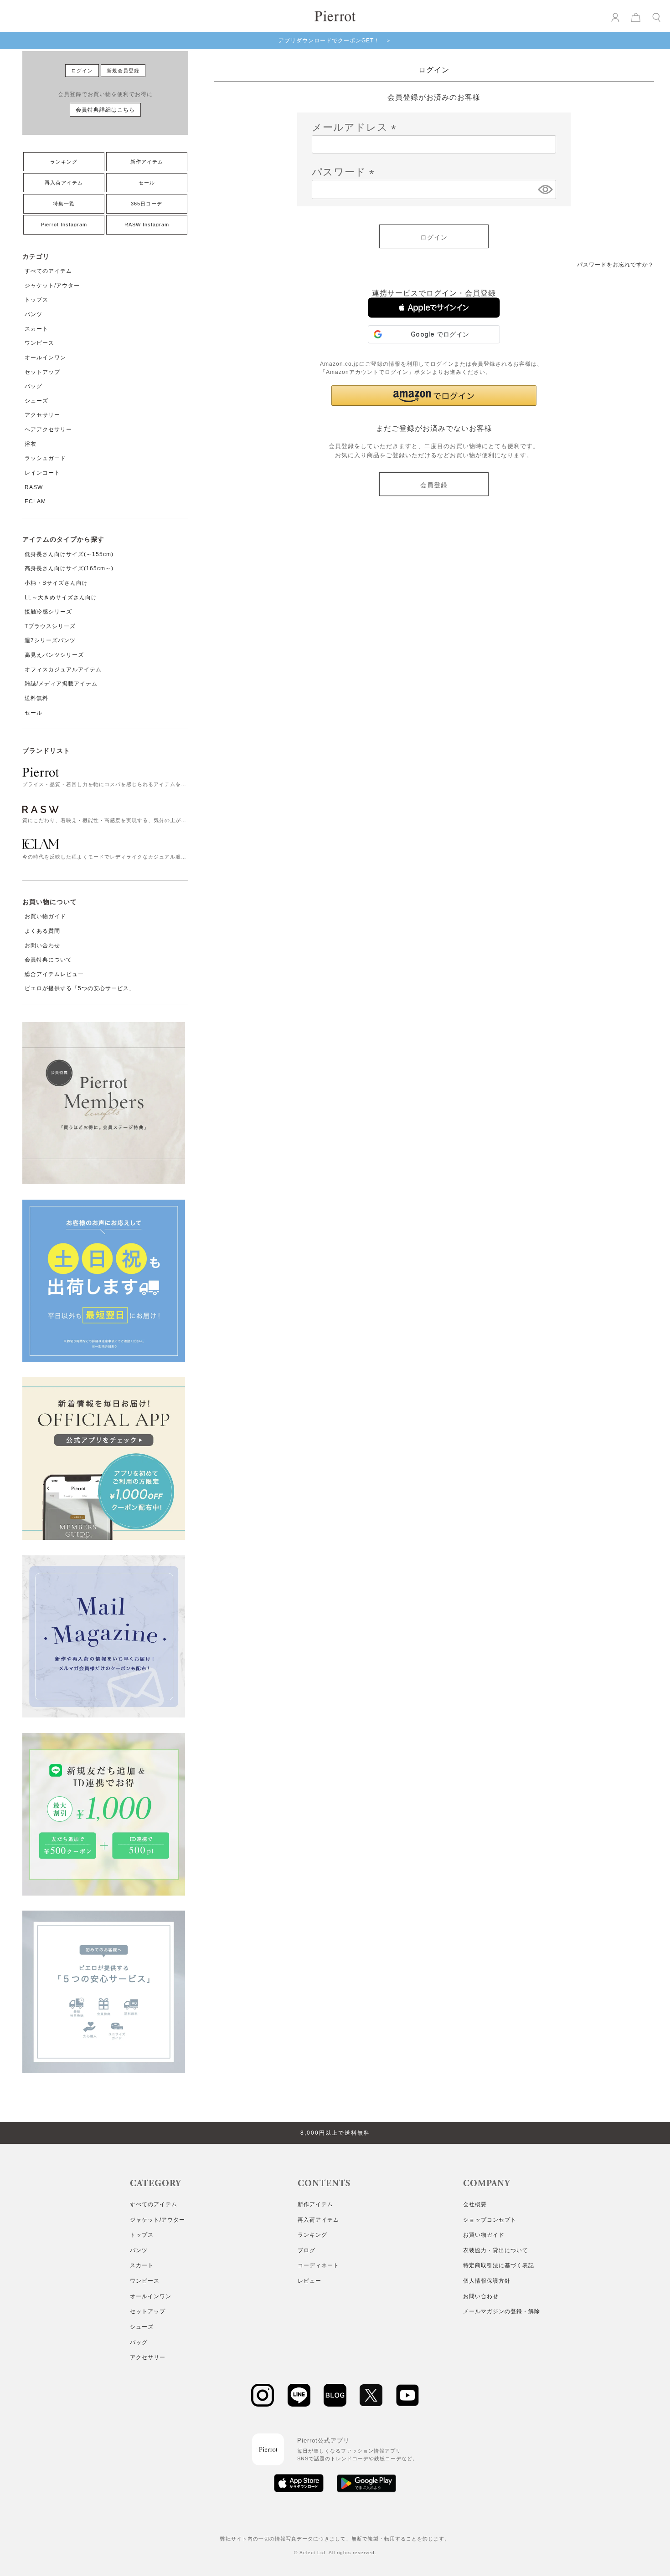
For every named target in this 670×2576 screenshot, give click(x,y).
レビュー (309, 2281)
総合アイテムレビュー (54, 974)
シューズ (36, 401)
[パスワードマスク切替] (546, 189)
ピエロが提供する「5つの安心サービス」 (80, 988)
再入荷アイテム (64, 183)
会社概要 (475, 2204)
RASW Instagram (147, 225)
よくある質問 (42, 931)
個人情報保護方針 (487, 2281)
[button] (434, 308)
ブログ (307, 2250)
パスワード (345, 172)
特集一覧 (64, 204)
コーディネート (318, 2265)
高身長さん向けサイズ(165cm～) (69, 568)
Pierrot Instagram (64, 225)
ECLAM (35, 501)
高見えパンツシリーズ (54, 655)
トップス (36, 300)
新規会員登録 (123, 71)
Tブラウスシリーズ (50, 626)
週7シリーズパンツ (50, 640)
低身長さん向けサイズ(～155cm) (69, 554)
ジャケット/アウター (52, 286)
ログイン (82, 71)
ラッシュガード (45, 458)
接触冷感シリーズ (48, 612)
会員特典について (48, 960)
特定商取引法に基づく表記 (499, 2265)
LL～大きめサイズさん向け (61, 598)
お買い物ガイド (45, 916)
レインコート (42, 473)
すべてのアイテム (48, 271)
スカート (36, 329)
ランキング (64, 162)
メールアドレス (356, 127)
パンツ (33, 314)
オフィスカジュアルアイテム (63, 670)
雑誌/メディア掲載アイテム (61, 684)
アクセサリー (42, 415)
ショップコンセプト (490, 2220)
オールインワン (45, 358)
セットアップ (42, 372)
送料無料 (36, 698)
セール (147, 183)
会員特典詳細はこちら (105, 110)
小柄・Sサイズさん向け (56, 583)
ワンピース (39, 343)
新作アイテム (147, 162)
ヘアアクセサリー (48, 429)
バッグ (33, 386)
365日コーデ (147, 204)
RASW (34, 487)
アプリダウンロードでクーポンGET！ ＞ (335, 41)
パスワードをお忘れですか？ (616, 265)
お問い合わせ (42, 946)
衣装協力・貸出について (496, 2250)
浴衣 (31, 444)
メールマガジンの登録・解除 (502, 2311)
